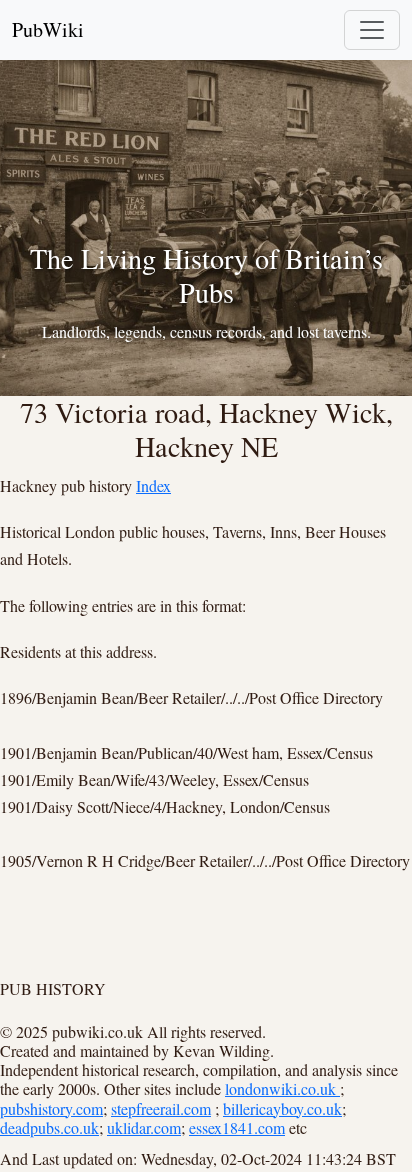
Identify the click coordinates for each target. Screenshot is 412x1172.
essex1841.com (237, 1127)
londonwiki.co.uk (282, 1088)
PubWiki (48, 29)
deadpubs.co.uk (49, 1127)
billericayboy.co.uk (282, 1108)
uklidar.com (144, 1127)
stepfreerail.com (161, 1108)
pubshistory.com (51, 1108)
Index (153, 485)
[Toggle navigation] (372, 30)
